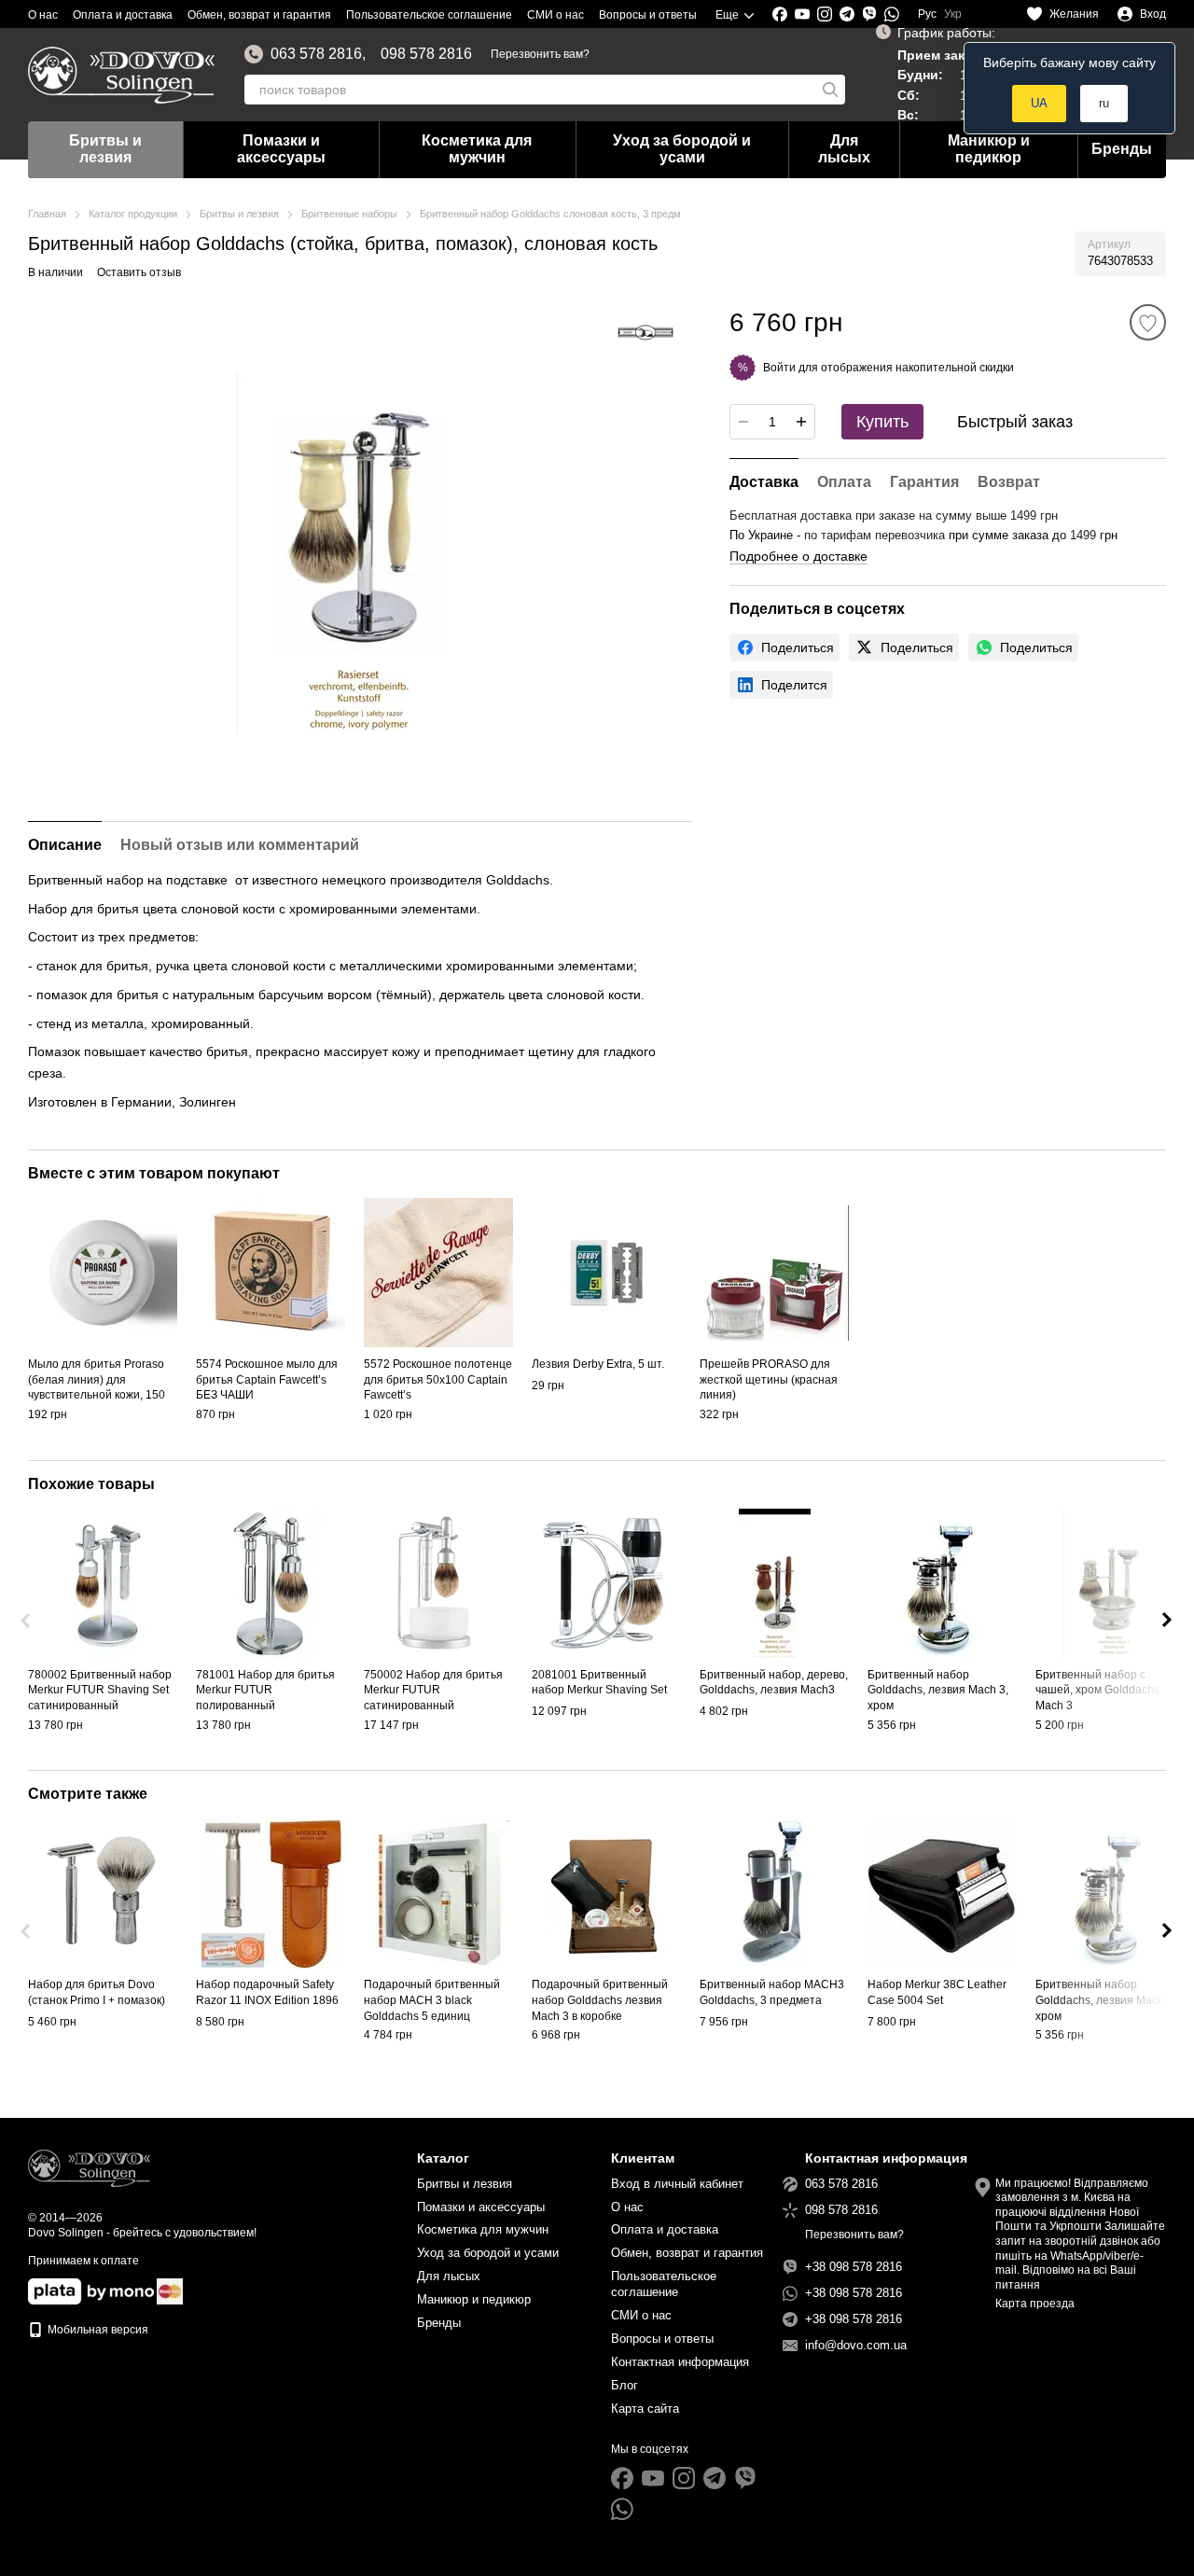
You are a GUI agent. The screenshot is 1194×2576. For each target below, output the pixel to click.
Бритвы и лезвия (105, 149)
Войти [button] (779, 367)
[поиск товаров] (830, 90)
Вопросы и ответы (648, 15)
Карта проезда (1035, 2304)
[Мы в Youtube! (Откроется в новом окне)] (802, 14)
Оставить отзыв (139, 272)
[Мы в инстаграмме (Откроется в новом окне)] (825, 14)
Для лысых (844, 149)
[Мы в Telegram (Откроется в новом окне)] (847, 14)
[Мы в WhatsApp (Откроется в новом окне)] (892, 14)
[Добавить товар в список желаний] (1148, 322)
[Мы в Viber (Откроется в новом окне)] (869, 14)
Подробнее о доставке (798, 555)
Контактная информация (680, 2362)
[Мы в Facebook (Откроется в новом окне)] (780, 14)
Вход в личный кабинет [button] (677, 2184)
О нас (43, 15)
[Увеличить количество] (801, 422)
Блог (625, 2385)
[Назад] (27, 1621)
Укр (953, 14)
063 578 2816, (318, 54)
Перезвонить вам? (540, 54)
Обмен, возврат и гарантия (259, 15)
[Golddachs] (646, 332)
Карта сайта (645, 2409)
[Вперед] (1167, 1621)
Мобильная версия (97, 2330)
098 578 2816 (426, 54)
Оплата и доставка (123, 15)
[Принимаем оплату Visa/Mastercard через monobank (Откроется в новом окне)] (91, 2291)
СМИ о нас (555, 15)
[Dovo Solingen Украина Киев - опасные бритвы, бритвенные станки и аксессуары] (89, 2168)
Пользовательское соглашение (429, 15)
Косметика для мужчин (477, 149)
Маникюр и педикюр (989, 149)
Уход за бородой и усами (682, 149)
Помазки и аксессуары (281, 149)
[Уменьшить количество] (743, 422)
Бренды (1122, 149)
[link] (784, 647)
